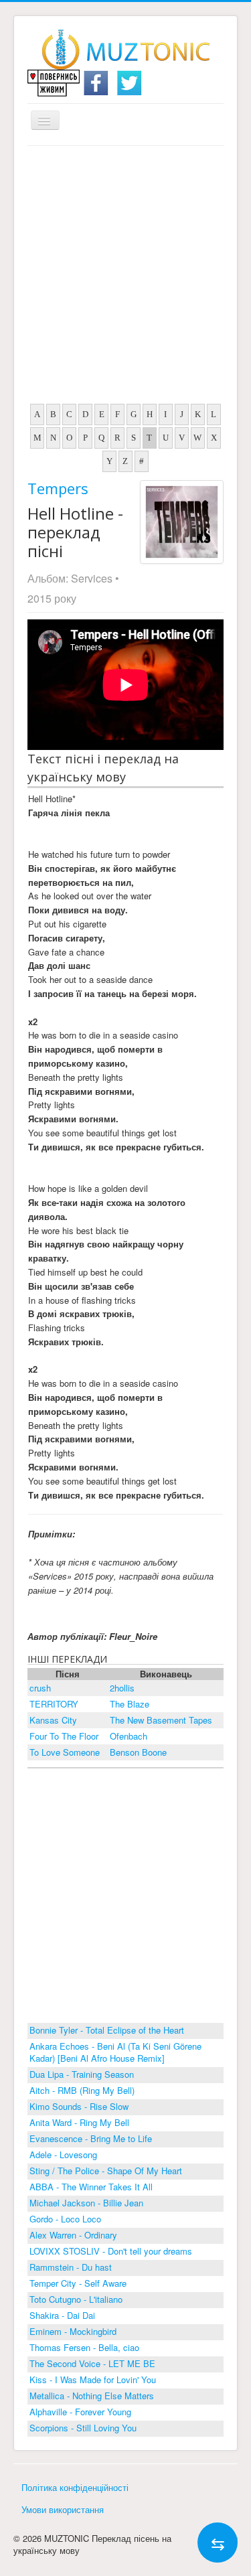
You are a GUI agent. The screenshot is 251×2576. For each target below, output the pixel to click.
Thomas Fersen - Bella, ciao (84, 2347)
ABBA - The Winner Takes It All (91, 2187)
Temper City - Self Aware (78, 2283)
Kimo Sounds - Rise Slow (79, 2106)
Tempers (58, 488)
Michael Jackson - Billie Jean (86, 2203)
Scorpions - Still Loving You (83, 2428)
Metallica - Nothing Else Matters (92, 2396)
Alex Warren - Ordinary (73, 2235)
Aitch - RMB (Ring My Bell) (82, 2090)
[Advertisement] (125, 278)
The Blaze (130, 1704)
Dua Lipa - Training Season (82, 2074)
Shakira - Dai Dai (62, 2315)
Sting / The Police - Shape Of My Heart (106, 2171)
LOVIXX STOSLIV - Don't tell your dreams (111, 2251)
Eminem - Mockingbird (73, 2331)
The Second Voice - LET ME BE (92, 2363)
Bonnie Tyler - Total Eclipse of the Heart (107, 2030)
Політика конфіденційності (75, 2487)
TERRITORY (54, 1704)
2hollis (122, 1688)
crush (40, 1688)
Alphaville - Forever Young (80, 2412)
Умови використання (63, 2509)
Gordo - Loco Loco (65, 2219)
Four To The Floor (64, 1736)
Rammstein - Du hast (71, 2267)
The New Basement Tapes (161, 1720)
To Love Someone (65, 1752)
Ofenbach (129, 1736)
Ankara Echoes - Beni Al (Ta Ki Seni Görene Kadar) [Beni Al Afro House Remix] (115, 2052)
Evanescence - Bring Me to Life (91, 2138)
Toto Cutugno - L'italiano (76, 2299)
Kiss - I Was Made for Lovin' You (93, 2379)
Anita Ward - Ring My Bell (79, 2122)
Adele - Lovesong (63, 2154)
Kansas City (53, 1720)
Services (92, 578)
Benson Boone (138, 1752)
